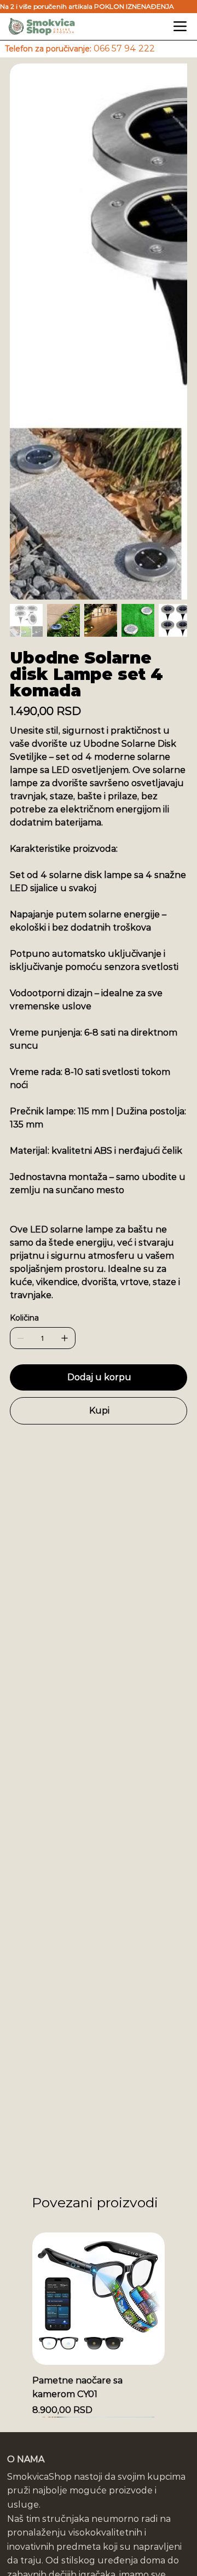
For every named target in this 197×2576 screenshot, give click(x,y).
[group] (99, 2325)
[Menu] (180, 27)
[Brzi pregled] (99, 2299)
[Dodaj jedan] (65, 1338)
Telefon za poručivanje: (80, 49)
